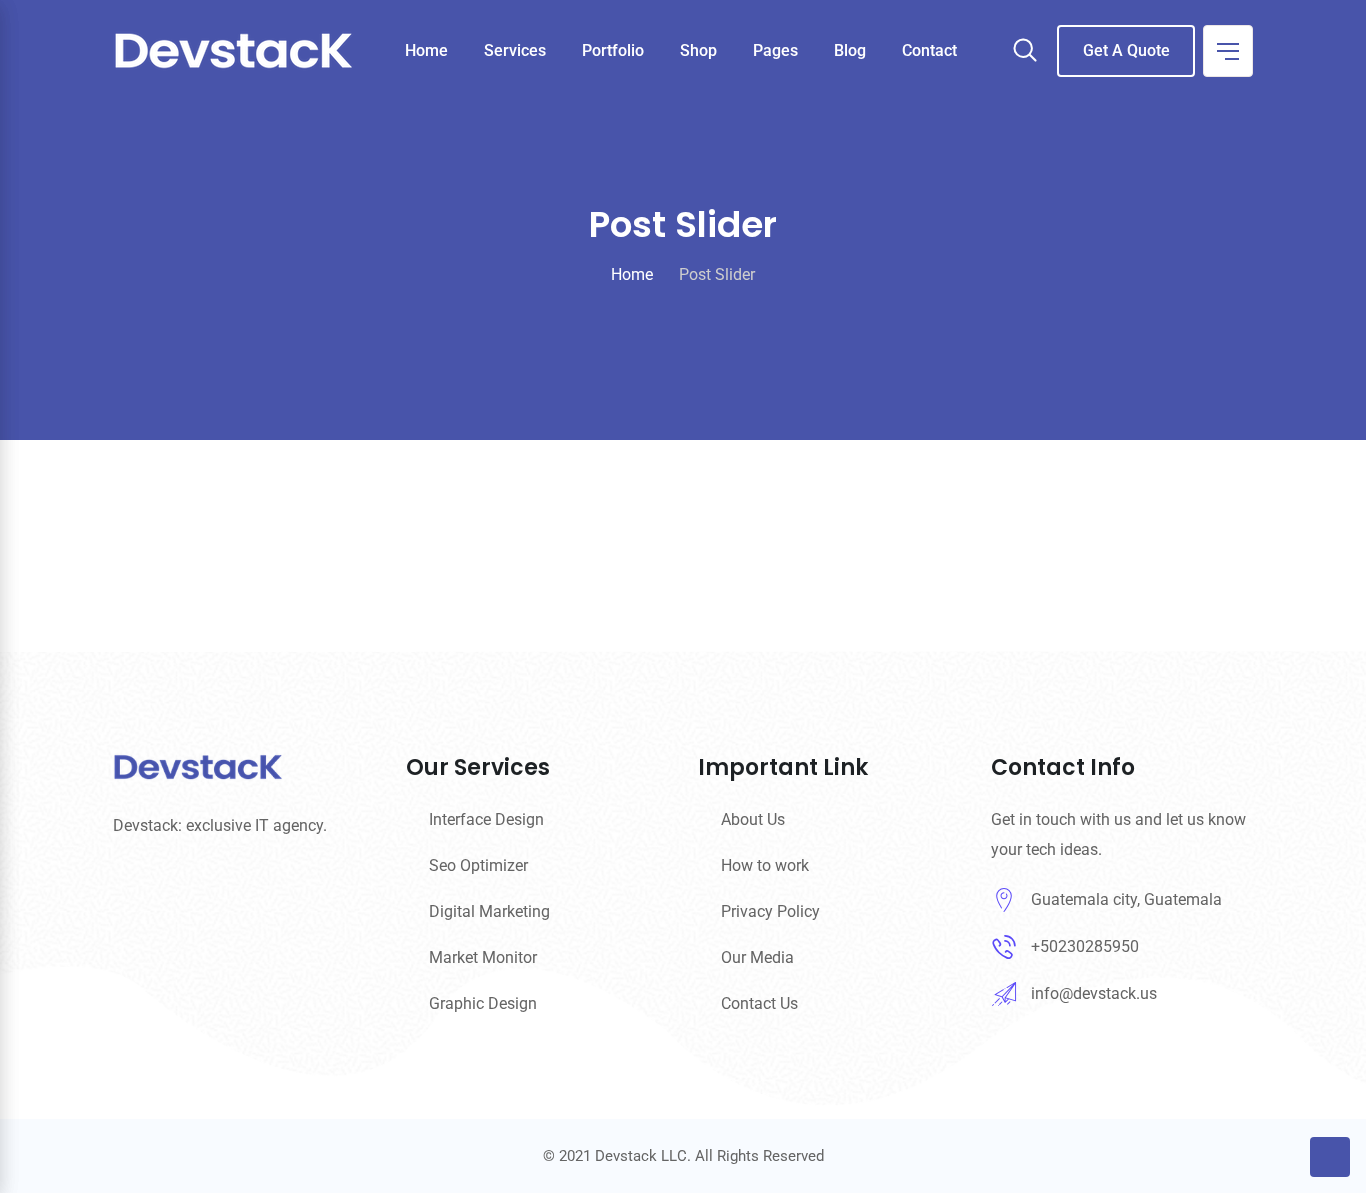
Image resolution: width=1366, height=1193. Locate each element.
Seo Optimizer (478, 865)
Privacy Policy (770, 911)
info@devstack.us (1094, 993)
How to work (765, 865)
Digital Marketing (489, 911)
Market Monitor (483, 957)
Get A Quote (1126, 50)
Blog (850, 50)
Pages (775, 50)
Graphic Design (483, 1003)
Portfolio (613, 50)
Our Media (757, 957)
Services (515, 50)
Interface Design (486, 819)
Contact (929, 50)
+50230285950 (1085, 946)
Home (426, 50)
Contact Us (759, 1003)
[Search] (1025, 52)
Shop (698, 50)
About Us (753, 819)
